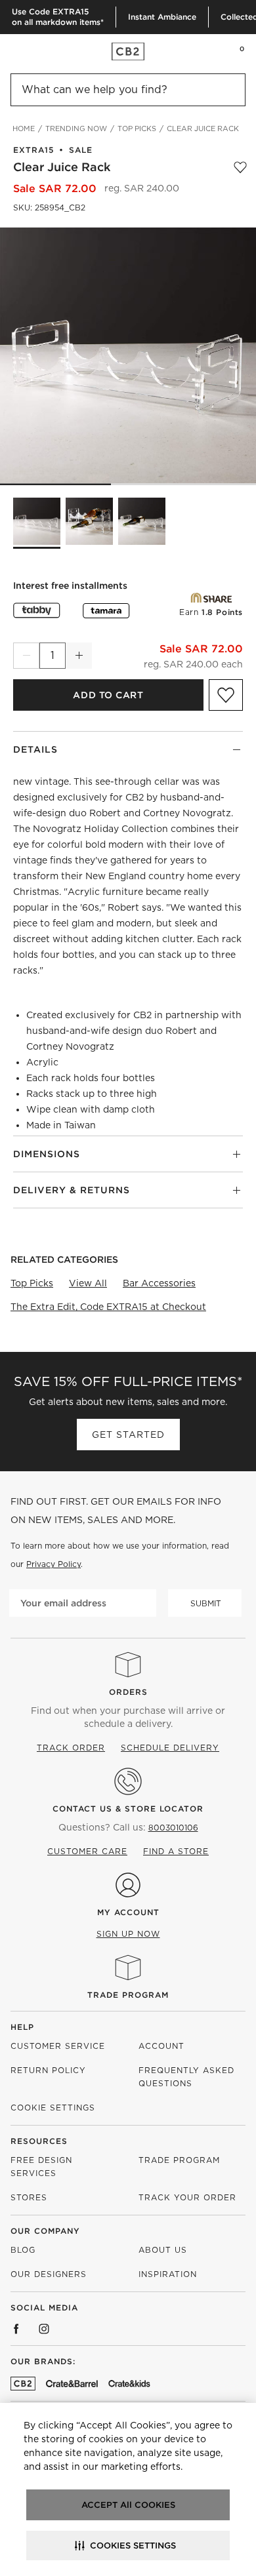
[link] (35, 51)
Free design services (41, 2167)
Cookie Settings (53, 2108)
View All (88, 1283)
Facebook (16, 2329)
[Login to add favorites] (240, 167)
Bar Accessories (159, 1283)
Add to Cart (108, 695)
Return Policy (48, 2070)
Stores (29, 2197)
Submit (206, 1603)
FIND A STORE (176, 1851)
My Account (128, 1912)
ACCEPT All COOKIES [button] (128, 2505)
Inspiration (168, 2274)
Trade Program (128, 1995)
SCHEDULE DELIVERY (170, 1748)
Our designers (49, 2274)
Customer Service (58, 2046)
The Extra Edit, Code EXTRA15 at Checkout (108, 1307)
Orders (128, 1692)
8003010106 (173, 1828)
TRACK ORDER (71, 1748)
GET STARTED (128, 1435)
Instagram (44, 2329)
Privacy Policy (53, 1564)
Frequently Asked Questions (186, 2077)
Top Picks (32, 1283)
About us (163, 2250)
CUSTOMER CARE (87, 1851)
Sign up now (128, 1934)
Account (161, 2046)
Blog (23, 2250)
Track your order (187, 2197)
